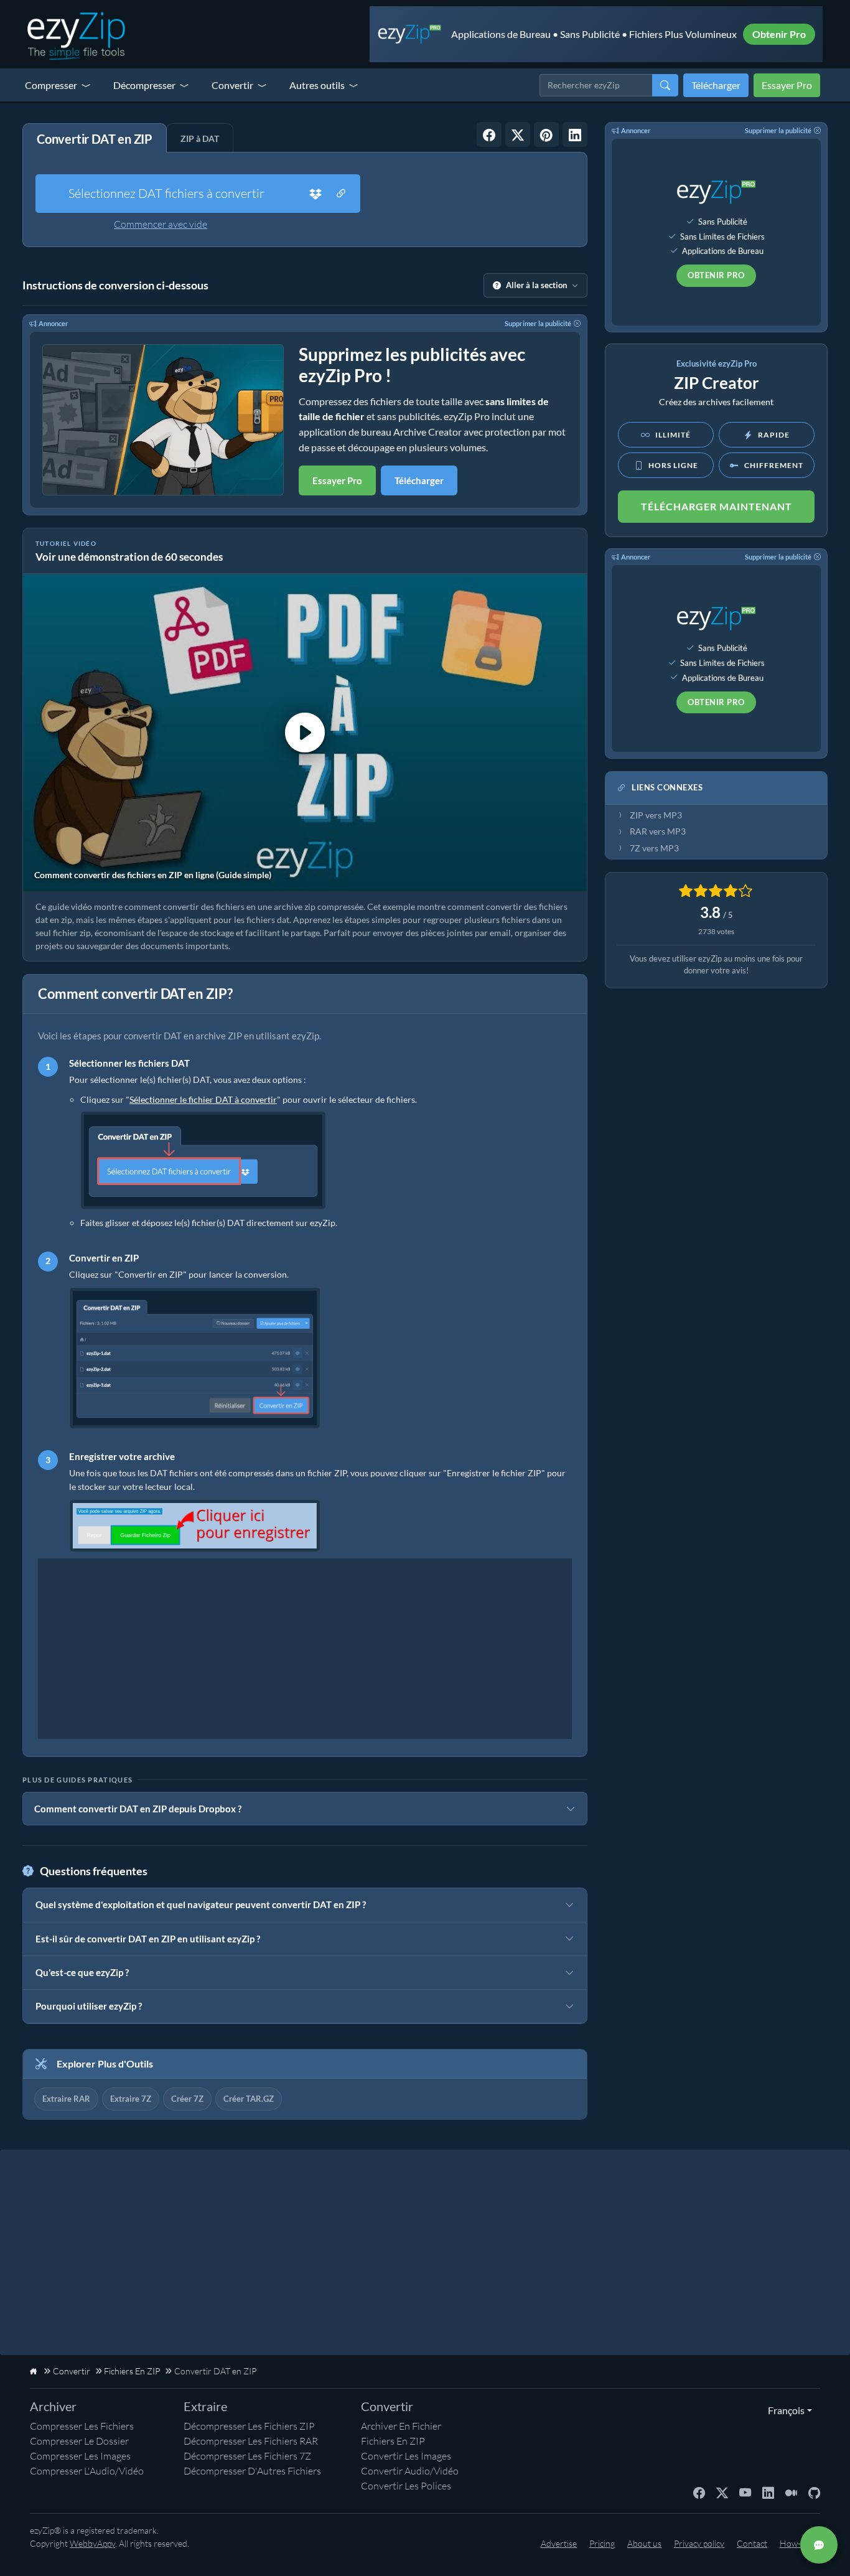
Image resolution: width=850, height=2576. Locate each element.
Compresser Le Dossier (79, 2441)
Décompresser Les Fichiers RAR (251, 2441)
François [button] (783, 2410)
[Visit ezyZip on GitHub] (814, 2492)
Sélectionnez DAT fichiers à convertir (166, 193)
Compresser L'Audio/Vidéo (87, 2471)
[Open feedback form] (819, 2545)
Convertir (232, 85)
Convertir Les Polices (406, 2486)
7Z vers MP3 (654, 848)
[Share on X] (518, 134)
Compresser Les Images (80, 2456)
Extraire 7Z (131, 2099)
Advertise (559, 2543)
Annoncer (54, 323)
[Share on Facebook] (489, 134)
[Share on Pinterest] (546, 134)
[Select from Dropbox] (315, 194)
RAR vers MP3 (658, 831)
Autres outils (317, 85)
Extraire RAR (66, 2099)
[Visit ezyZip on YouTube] (745, 2492)
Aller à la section (536, 285)
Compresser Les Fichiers (82, 2426)
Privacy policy (699, 2543)
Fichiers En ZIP (393, 2441)
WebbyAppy (92, 2543)
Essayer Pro (787, 85)
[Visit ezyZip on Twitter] (722, 2492)
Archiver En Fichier (401, 2426)
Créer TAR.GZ (249, 2099)
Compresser (51, 85)
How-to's (797, 2543)
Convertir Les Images (406, 2456)
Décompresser (144, 85)
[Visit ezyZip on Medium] (791, 2492)
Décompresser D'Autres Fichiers (252, 2471)
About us (644, 2543)
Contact (752, 2543)
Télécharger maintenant (717, 506)
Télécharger (716, 85)
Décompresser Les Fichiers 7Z (247, 2456)
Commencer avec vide (161, 224)
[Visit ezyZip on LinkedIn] (768, 2492)
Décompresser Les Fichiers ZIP (249, 2426)
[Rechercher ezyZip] (665, 85)
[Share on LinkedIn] (575, 134)
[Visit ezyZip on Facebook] (699, 2492)
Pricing (602, 2543)
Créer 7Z (187, 2099)
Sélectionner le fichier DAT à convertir (203, 1099)
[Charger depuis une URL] (341, 194)
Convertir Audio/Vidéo (410, 2471)
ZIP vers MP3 (656, 815)
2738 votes (716, 931)
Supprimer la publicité (538, 323)
